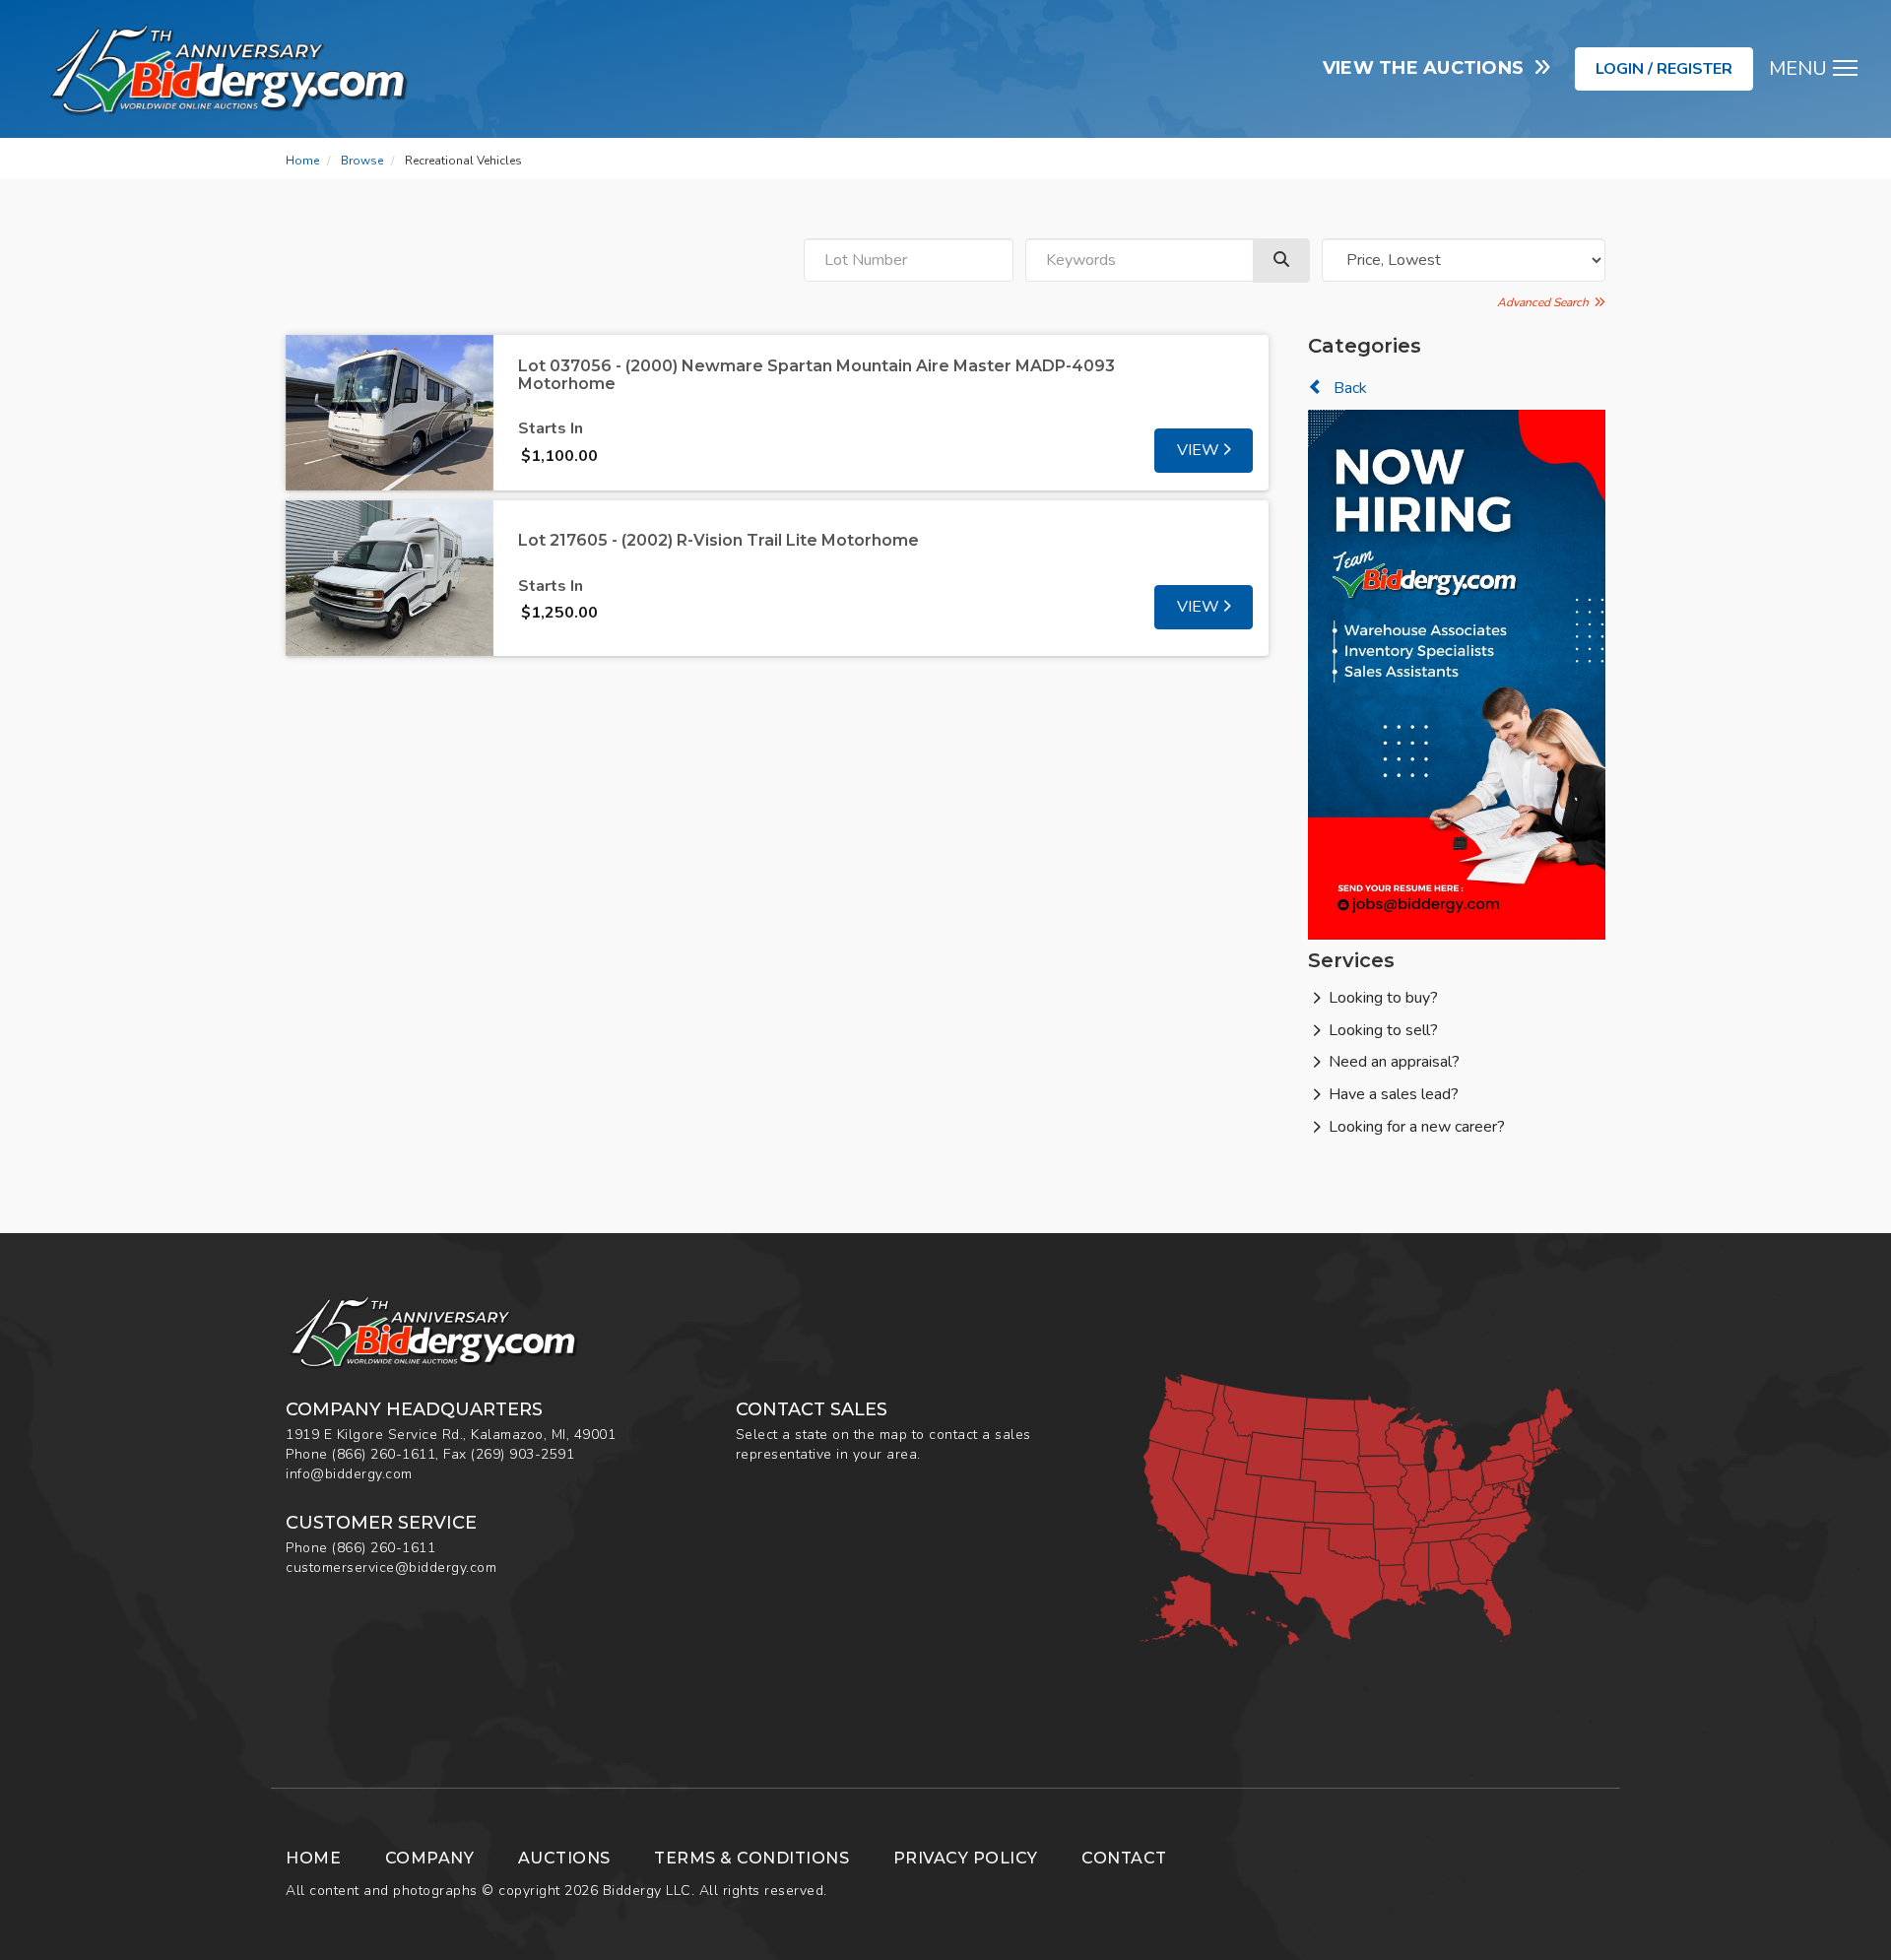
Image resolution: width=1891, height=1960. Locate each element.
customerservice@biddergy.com (391, 1568)
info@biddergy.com (349, 1474)
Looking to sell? (1383, 1030)
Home (302, 161)
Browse (362, 161)
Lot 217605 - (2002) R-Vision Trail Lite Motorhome (718, 540)
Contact (1124, 1858)
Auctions (564, 1858)
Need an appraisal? (1394, 1062)
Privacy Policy (966, 1858)
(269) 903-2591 (522, 1454)
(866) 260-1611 (384, 1454)
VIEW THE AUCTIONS (1429, 68)
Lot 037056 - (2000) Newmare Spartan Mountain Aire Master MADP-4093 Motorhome (816, 375)
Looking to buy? (1383, 998)
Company (430, 1858)
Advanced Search (1546, 302)
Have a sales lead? (1394, 1094)
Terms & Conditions (751, 1858)
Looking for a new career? (1417, 1127)
